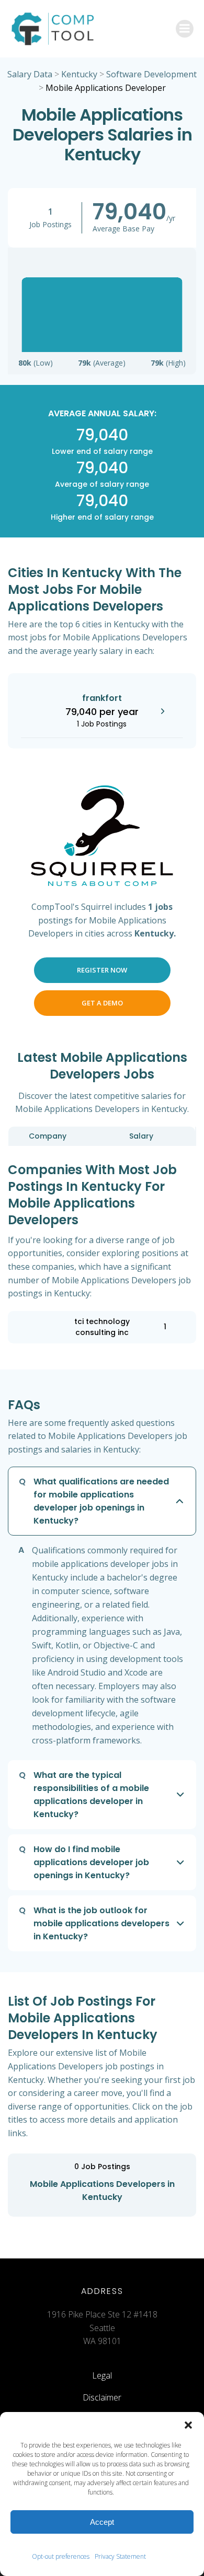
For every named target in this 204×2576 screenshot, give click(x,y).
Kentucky (79, 74)
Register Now (102, 970)
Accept (102, 2522)
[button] (188, 2425)
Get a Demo (102, 1003)
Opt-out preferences (61, 2556)
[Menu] (185, 29)
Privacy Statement (120, 2556)
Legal (102, 2375)
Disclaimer (102, 2397)
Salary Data (30, 74)
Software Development (151, 74)
